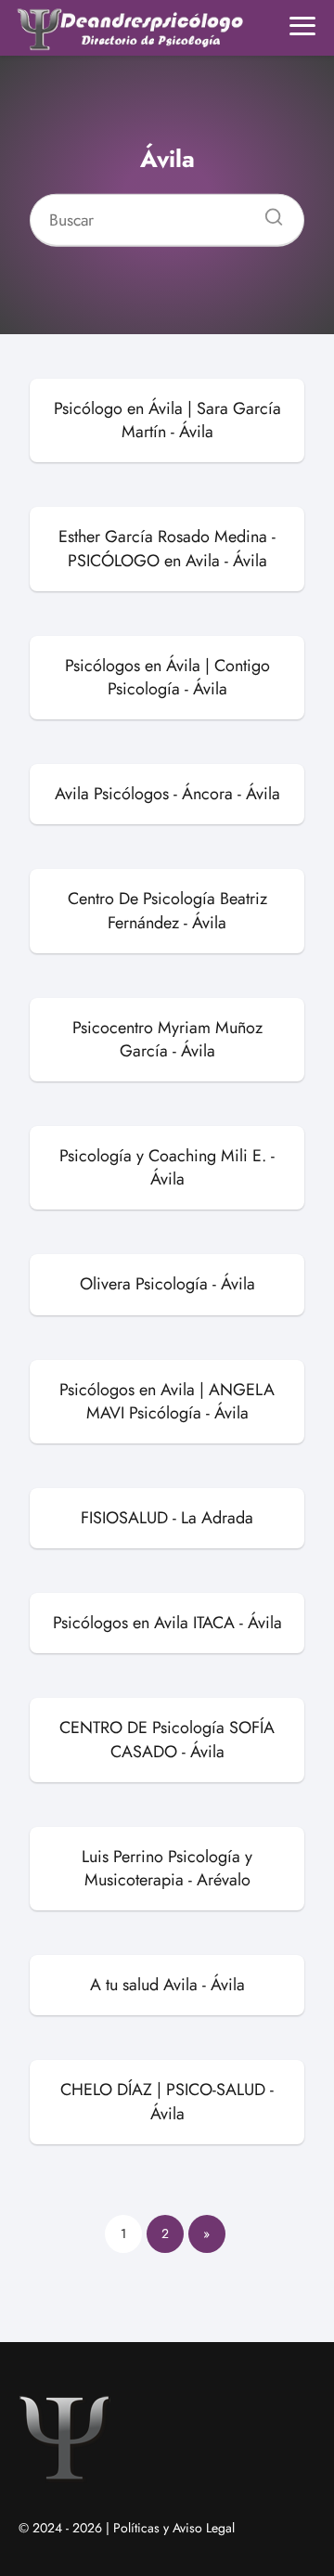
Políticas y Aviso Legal (174, 2528)
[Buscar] (267, 212)
